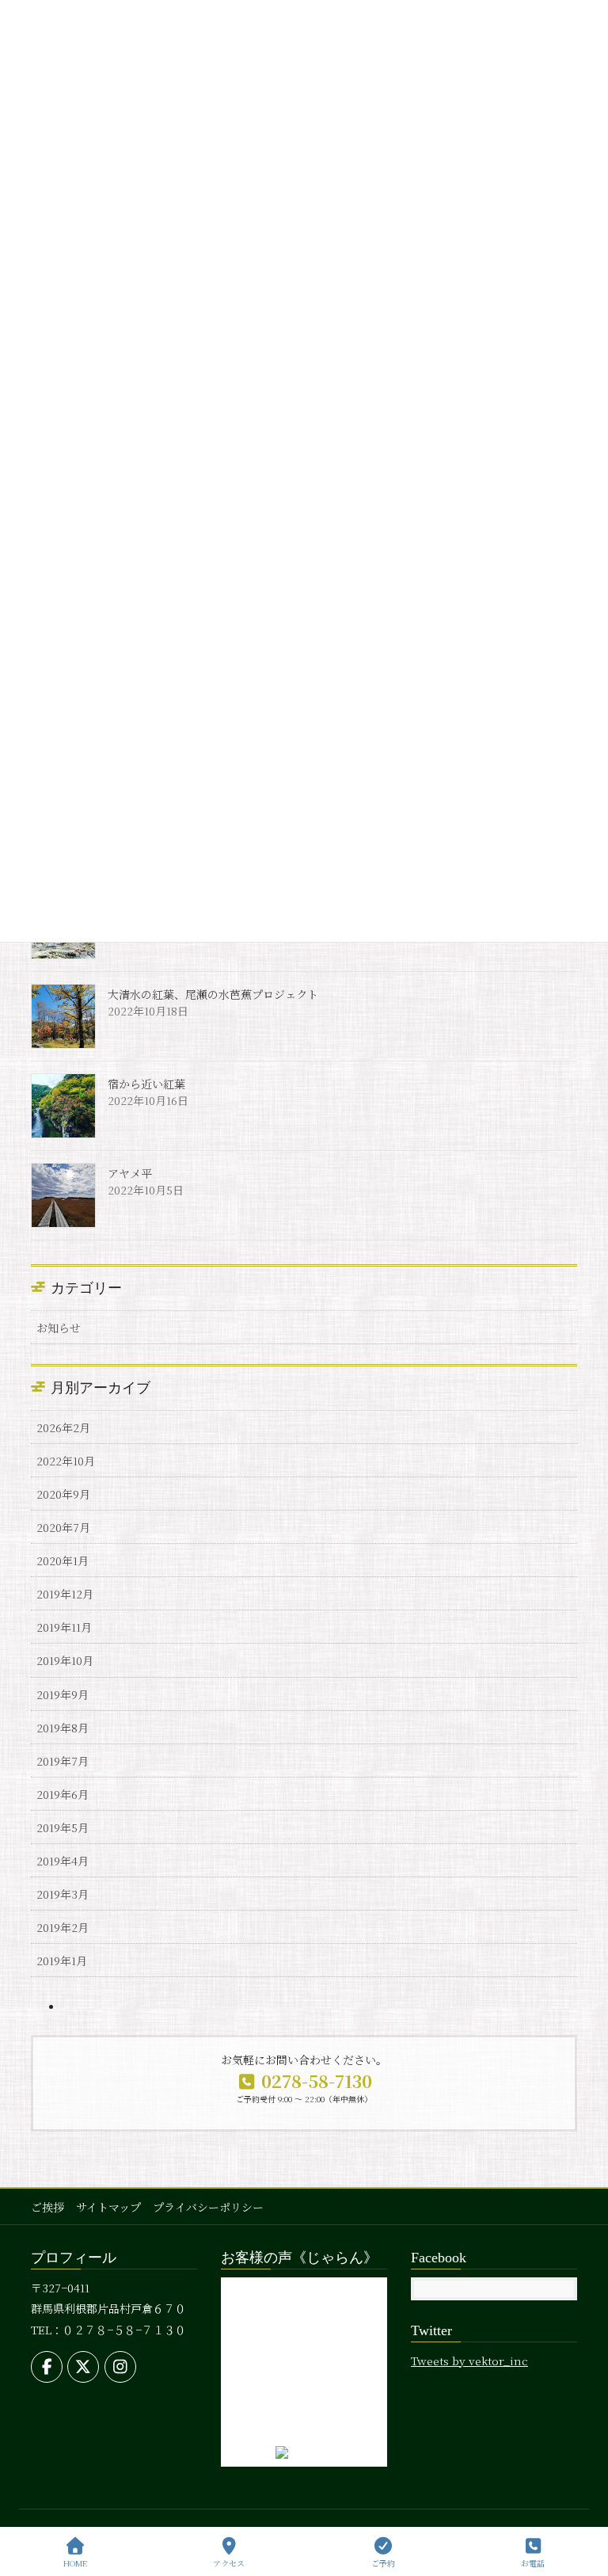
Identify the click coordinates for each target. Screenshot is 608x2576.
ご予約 (383, 2563)
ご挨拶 (47, 2207)
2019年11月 (64, 1627)
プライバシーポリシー (208, 2207)
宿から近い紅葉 (146, 1084)
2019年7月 (63, 1761)
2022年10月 (66, 1461)
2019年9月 (63, 1694)
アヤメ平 (130, 1173)
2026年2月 (63, 1427)
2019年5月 (63, 1827)
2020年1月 (63, 1560)
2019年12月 (65, 1594)
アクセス (229, 2563)
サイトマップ (108, 2207)
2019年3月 (63, 1894)
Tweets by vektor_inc (469, 2361)
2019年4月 (63, 1861)
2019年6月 (63, 1794)
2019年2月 (63, 1927)
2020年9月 (63, 1494)
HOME (75, 2563)
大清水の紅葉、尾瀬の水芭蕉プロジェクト (213, 994)
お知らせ (59, 1328)
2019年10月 (65, 1660)
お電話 (533, 2563)
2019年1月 (62, 1961)
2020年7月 (63, 1527)
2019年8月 (63, 1728)
